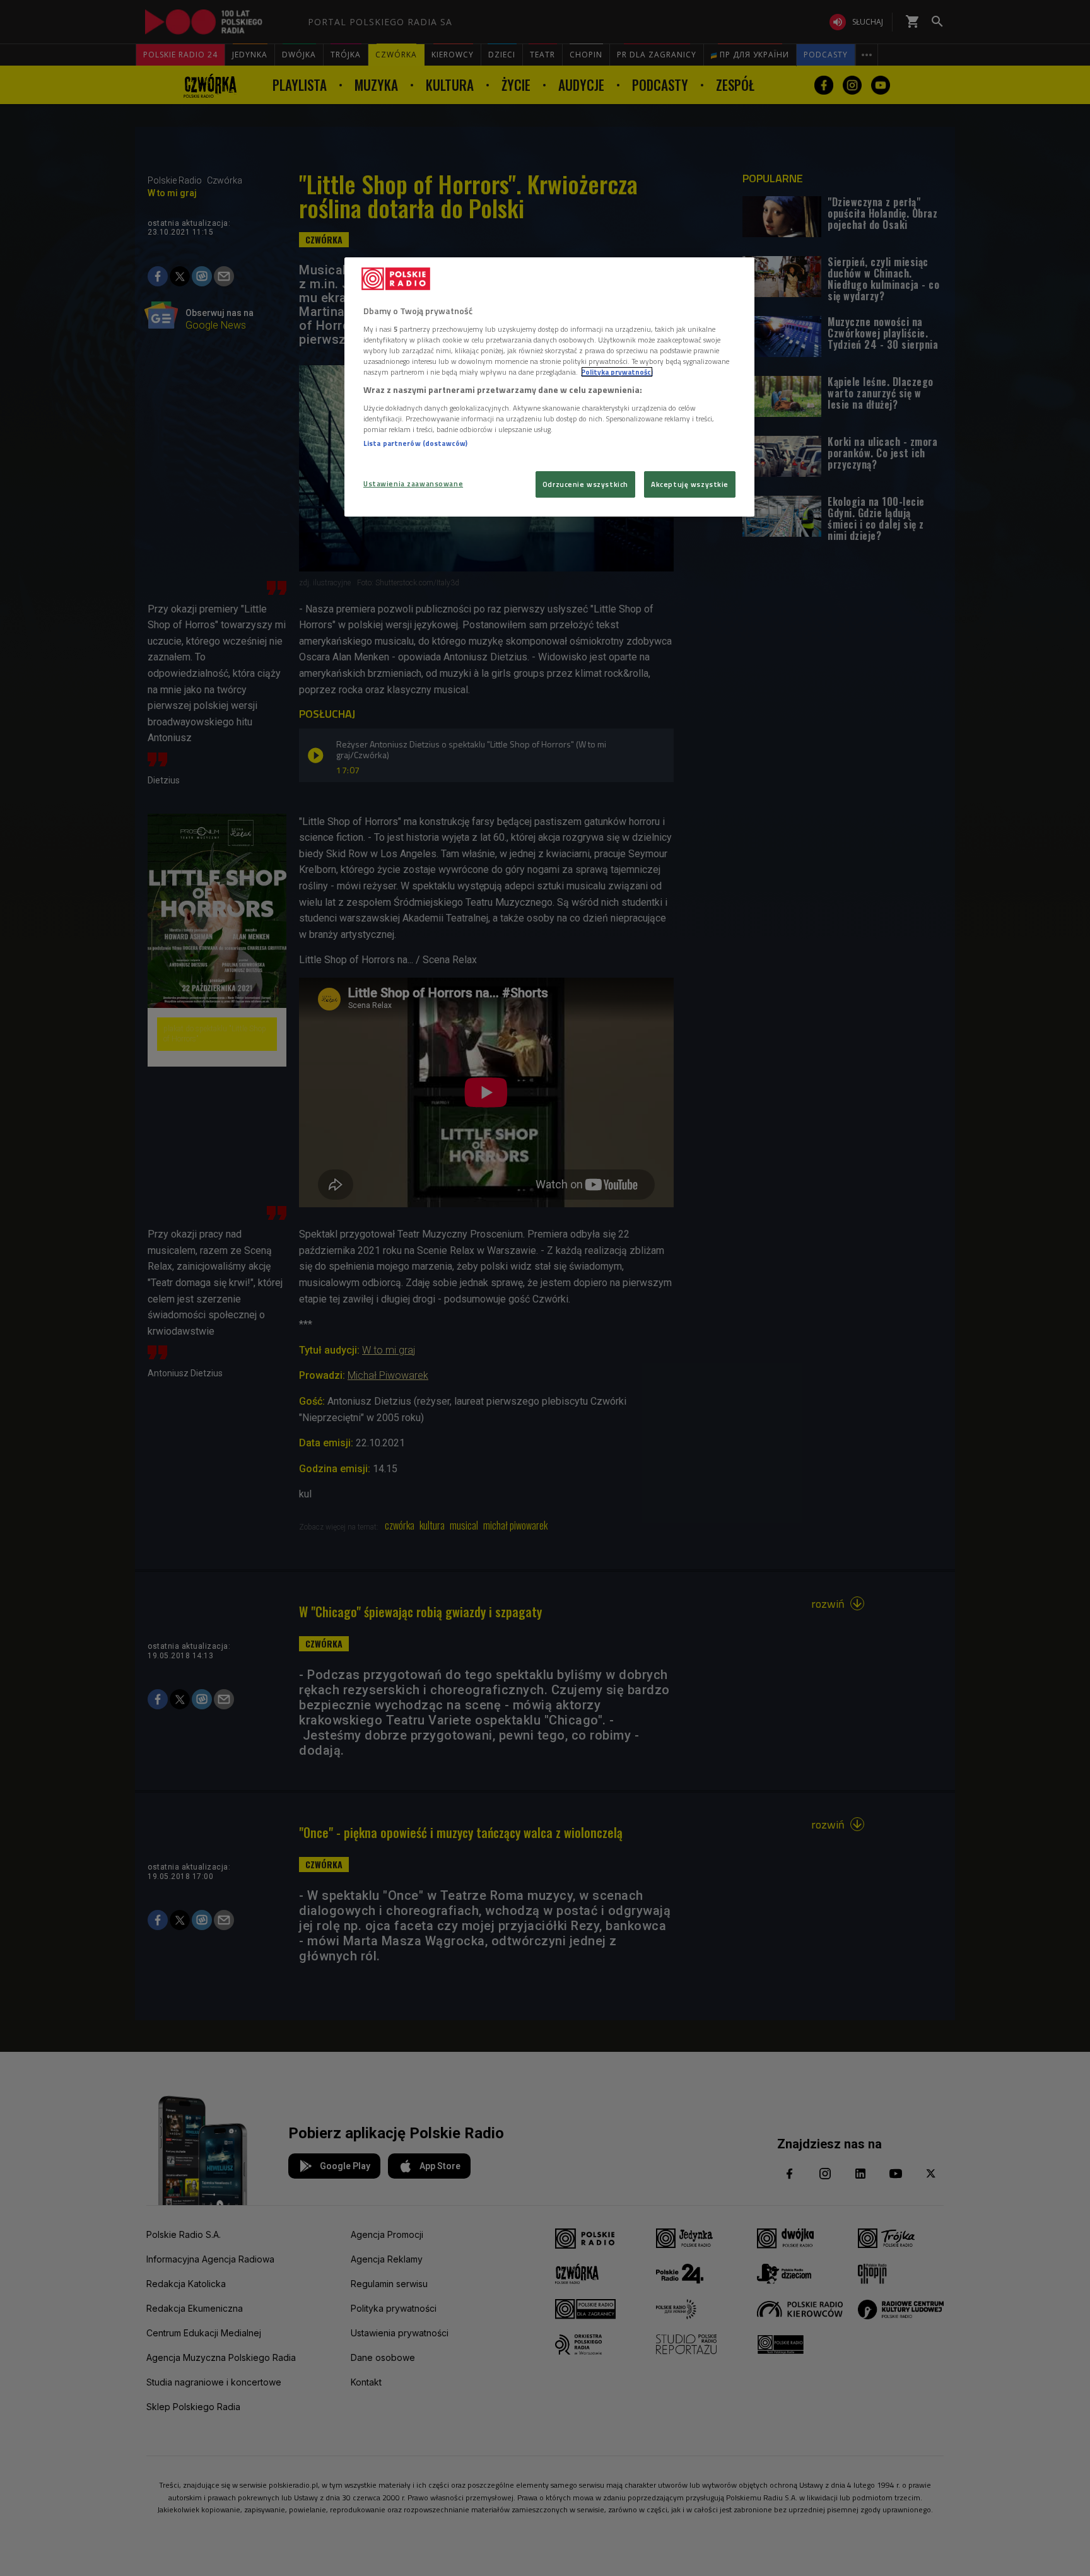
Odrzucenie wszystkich (585, 484)
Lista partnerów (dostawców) (415, 443)
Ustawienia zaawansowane (413, 483)
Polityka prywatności (617, 372)
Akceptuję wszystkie (690, 484)
